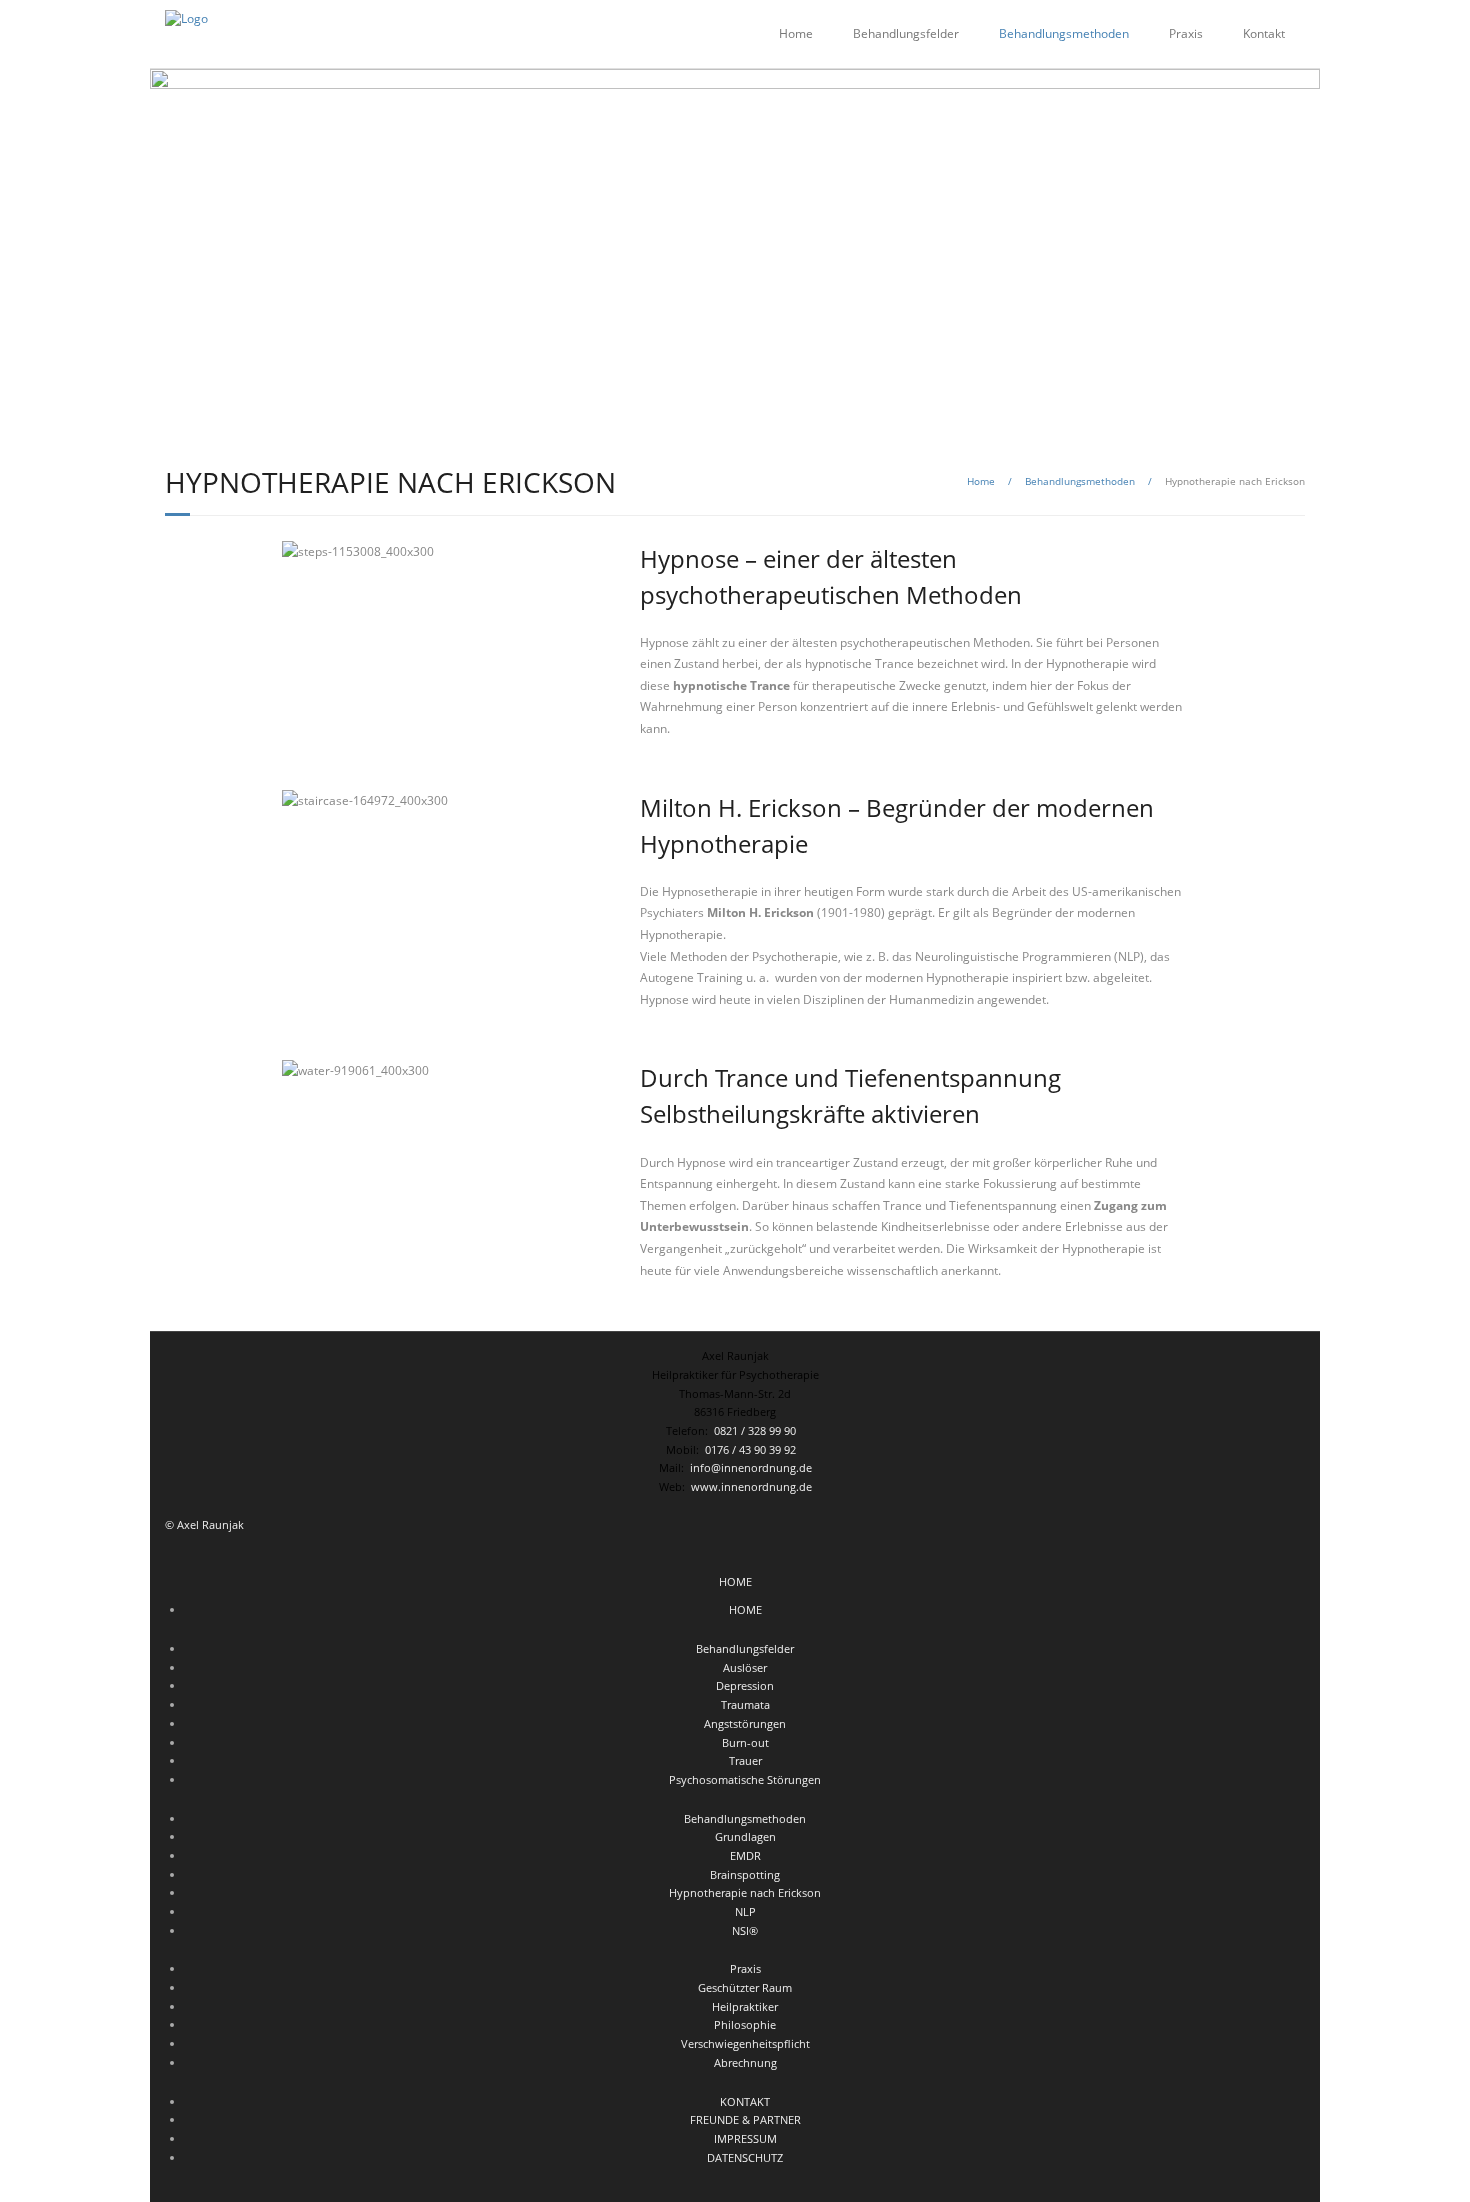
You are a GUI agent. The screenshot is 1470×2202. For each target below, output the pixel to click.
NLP (745, 1911)
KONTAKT (745, 2101)
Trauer (745, 1760)
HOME (735, 1581)
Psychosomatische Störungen (745, 1779)
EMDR (745, 1855)
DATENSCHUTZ (745, 2157)
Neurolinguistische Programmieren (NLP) (1029, 956)
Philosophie (745, 2024)
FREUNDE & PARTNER (745, 2119)
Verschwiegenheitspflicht (745, 2043)
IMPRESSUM (745, 2138)
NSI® (745, 1930)
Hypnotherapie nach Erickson (745, 1892)
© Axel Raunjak (204, 1524)
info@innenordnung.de (748, 1467)
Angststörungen (745, 1723)
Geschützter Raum (745, 1987)
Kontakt (1264, 33)
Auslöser (745, 1667)
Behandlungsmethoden (1080, 481)
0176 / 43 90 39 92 (752, 1449)
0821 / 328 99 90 (756, 1430)
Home (796, 33)
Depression (745, 1685)
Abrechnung (745, 2062)
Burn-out (745, 1742)
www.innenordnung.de (748, 1486)
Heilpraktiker (745, 2006)
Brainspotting (745, 1874)
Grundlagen (745, 1836)
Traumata (745, 1704)
